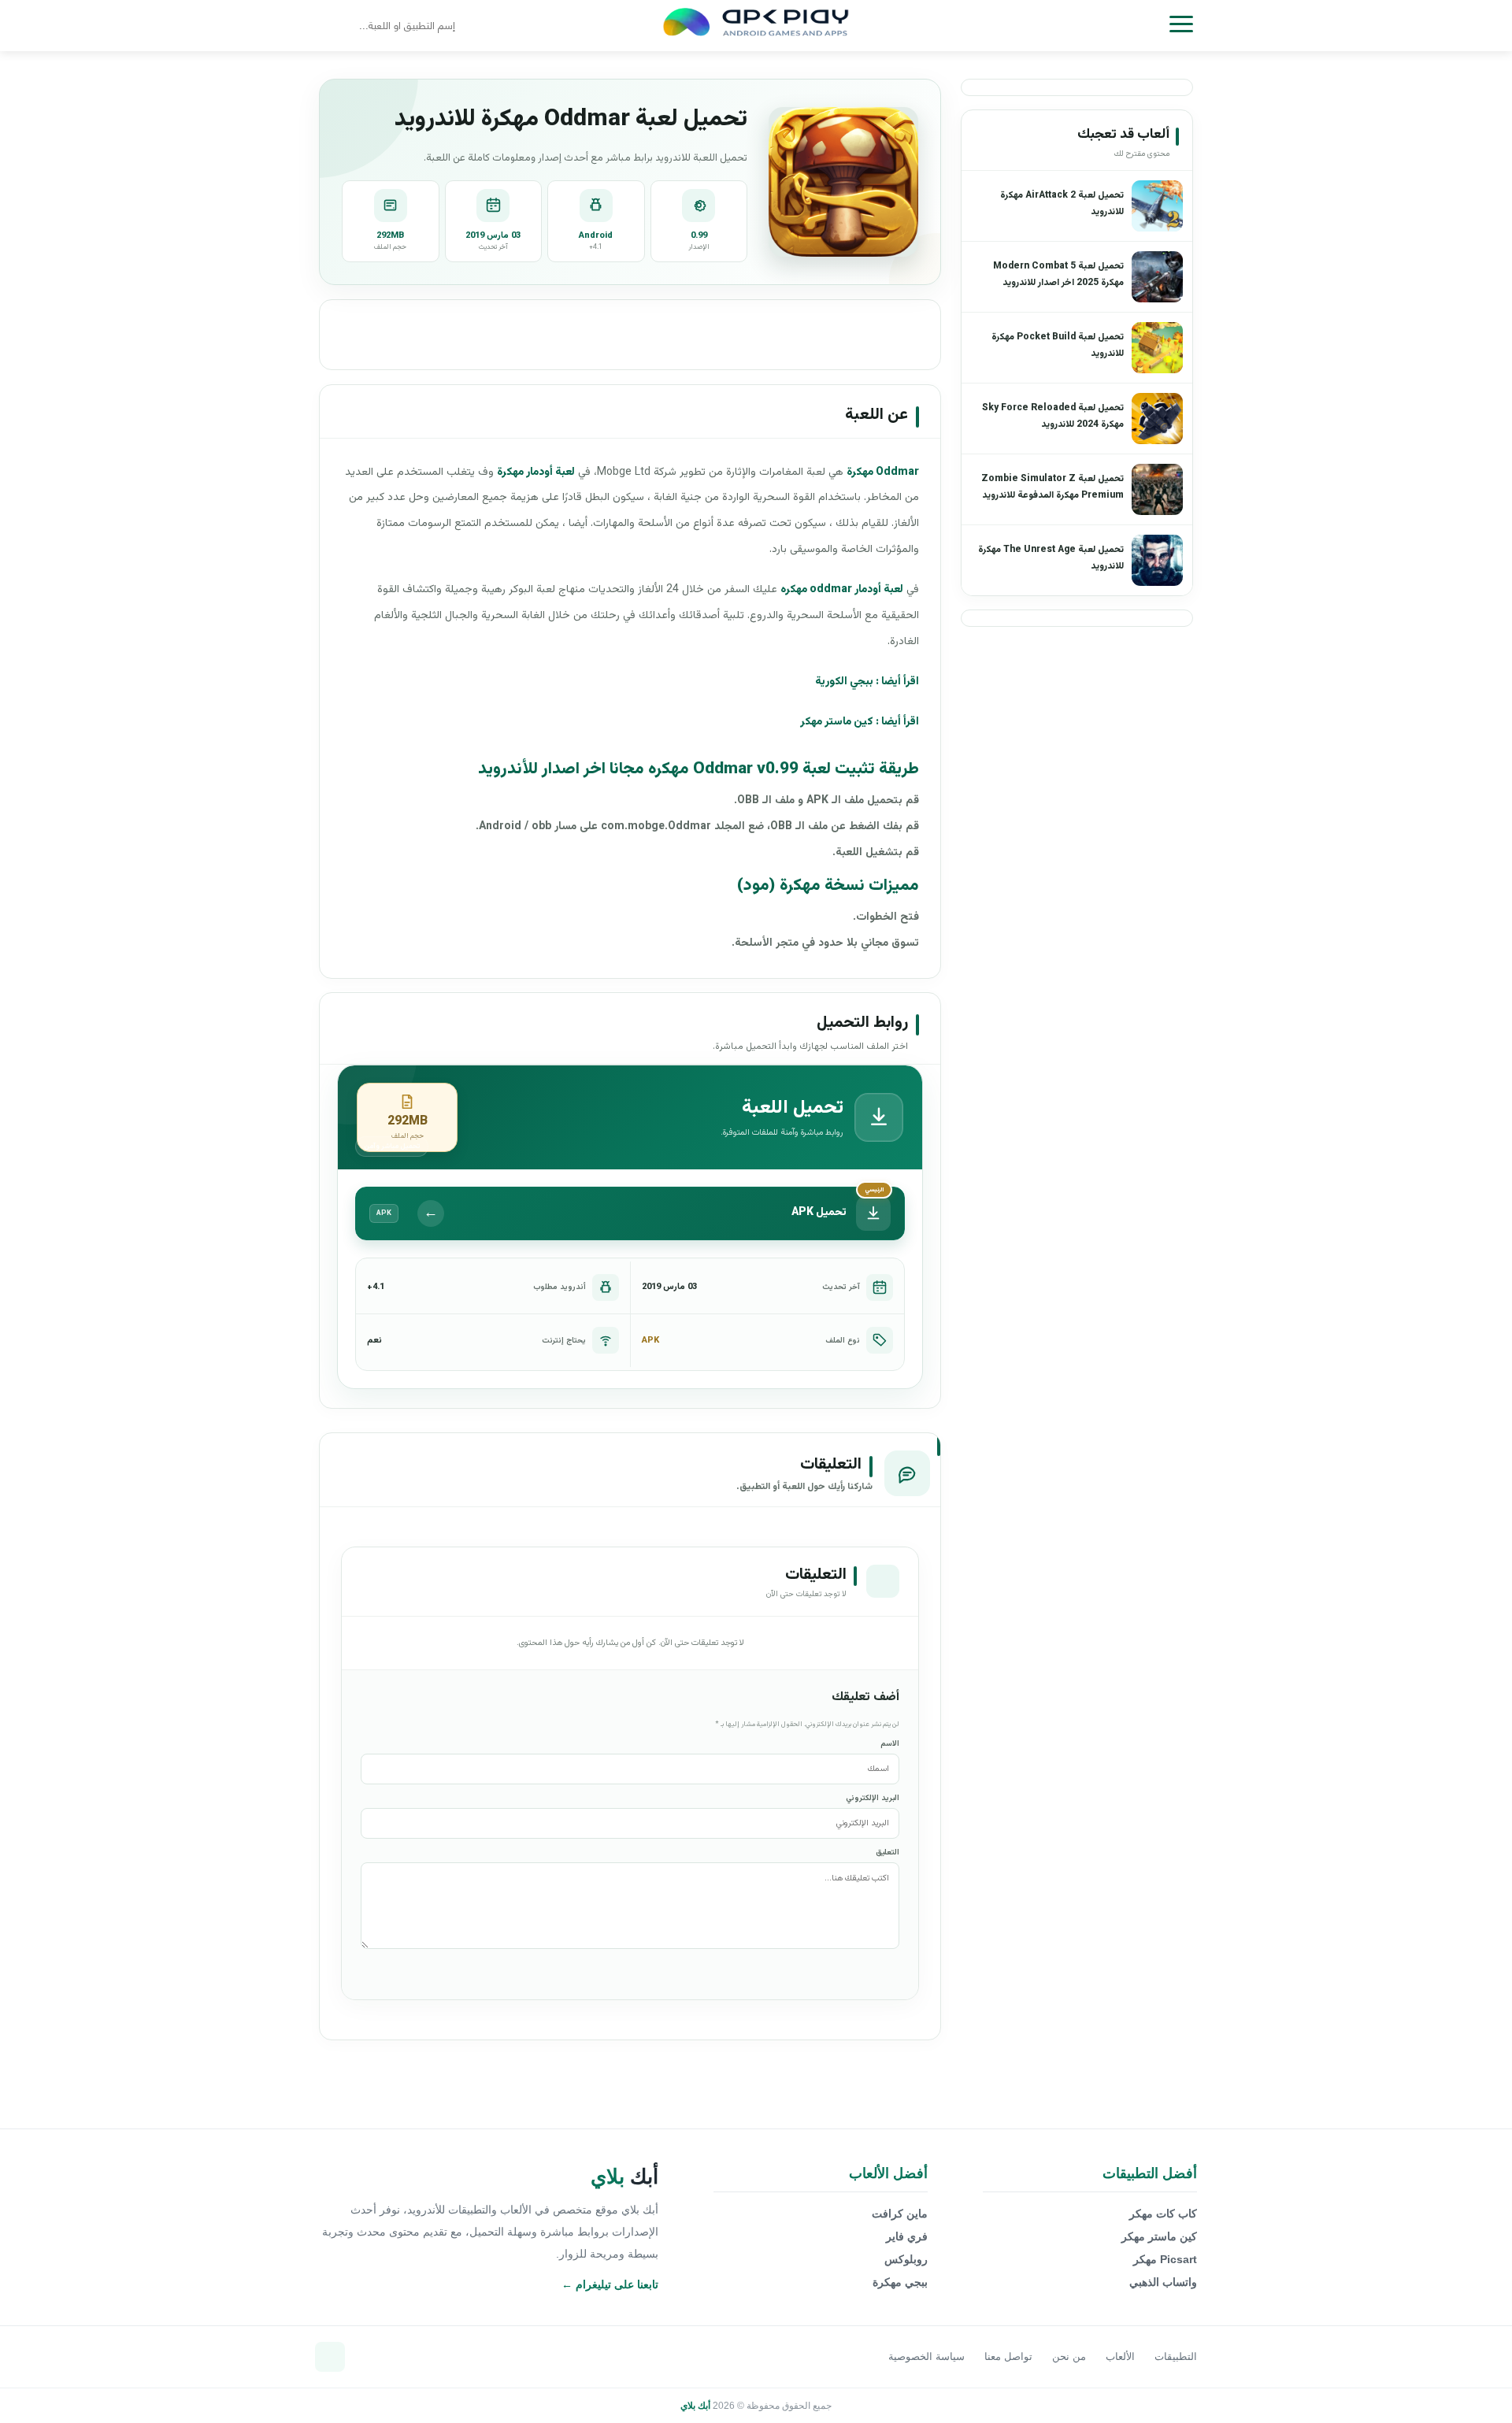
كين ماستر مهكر (837, 722)
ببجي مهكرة (900, 2282)
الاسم (890, 1744)
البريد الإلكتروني (873, 1798)
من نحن (1069, 2356)
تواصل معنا (1008, 2356)
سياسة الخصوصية (926, 2356)
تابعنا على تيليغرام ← (610, 2284)
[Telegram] (330, 2357)
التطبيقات (1176, 2356)
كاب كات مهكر (1163, 2214)
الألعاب (1120, 2356)
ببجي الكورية (844, 682)
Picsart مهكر (1165, 2259)
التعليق (888, 1852)
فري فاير (907, 2236)
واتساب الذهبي (1163, 2282)
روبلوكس (906, 2259)
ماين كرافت (900, 2214)
